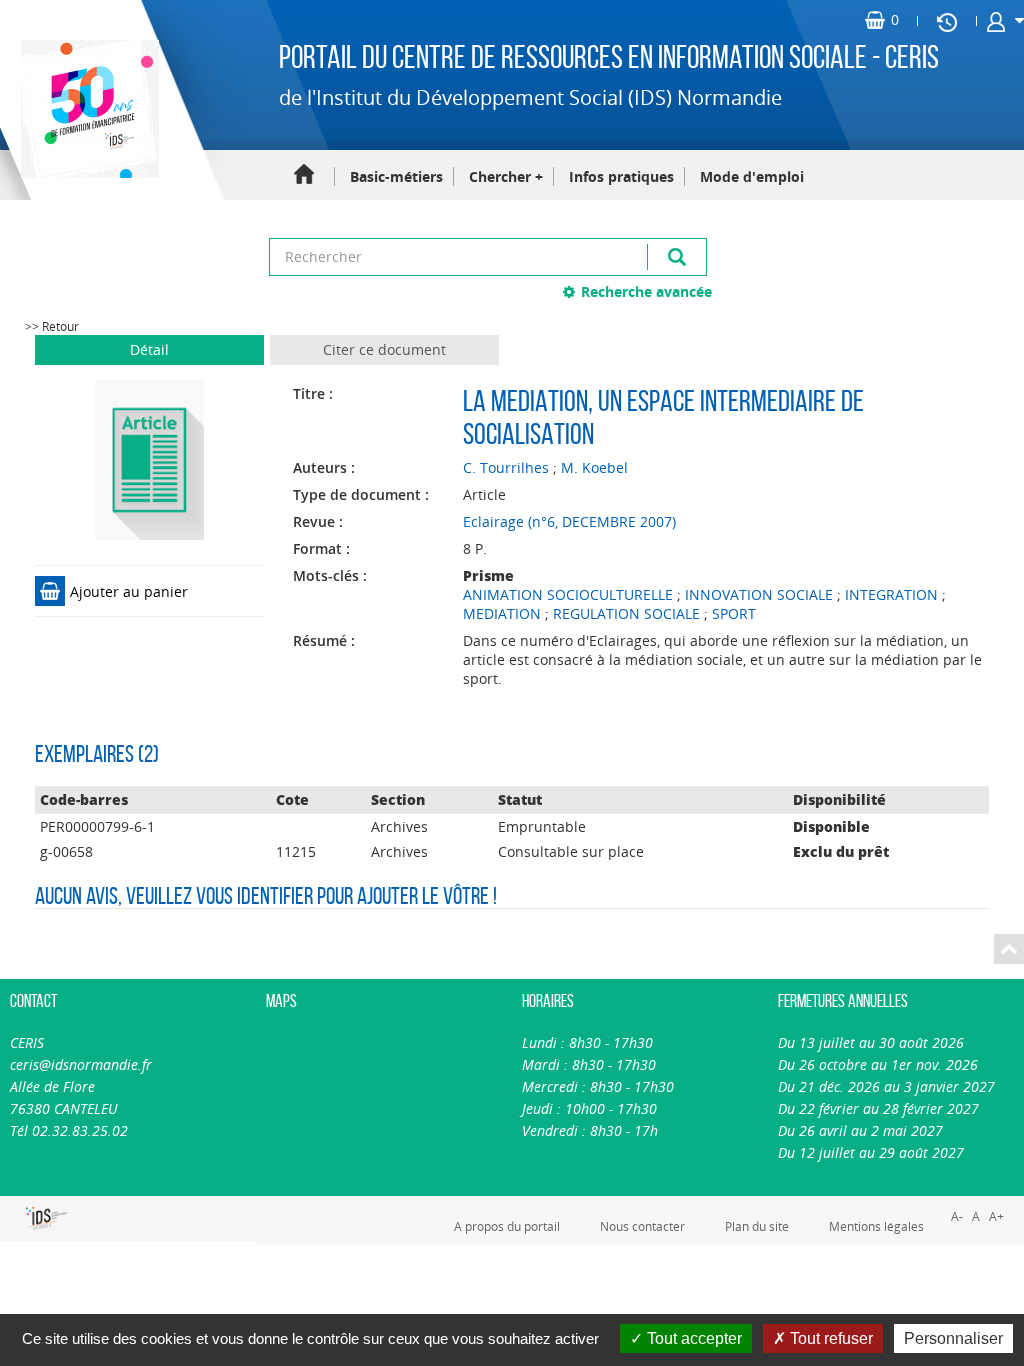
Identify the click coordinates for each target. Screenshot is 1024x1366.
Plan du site (757, 1226)
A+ (996, 1216)
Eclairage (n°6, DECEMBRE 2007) (569, 521)
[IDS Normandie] (21, 1218)
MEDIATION (502, 613)
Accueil (304, 175)
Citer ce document (384, 349)
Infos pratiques (621, 176)
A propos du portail (507, 1226)
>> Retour (52, 326)
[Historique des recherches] (947, 21)
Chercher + (506, 176)
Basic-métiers (396, 176)
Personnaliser (953, 1338)
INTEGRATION (891, 594)
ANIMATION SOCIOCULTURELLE (568, 594)
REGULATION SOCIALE (626, 613)
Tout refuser (829, 1338)
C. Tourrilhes (506, 467)
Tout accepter (692, 1338)
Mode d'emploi (752, 176)
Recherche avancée (646, 291)
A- (957, 1216)
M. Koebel (594, 467)
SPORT (734, 613)
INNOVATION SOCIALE (759, 594)
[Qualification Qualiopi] (84, 1207)
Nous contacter (642, 1226)
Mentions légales (876, 1226)
